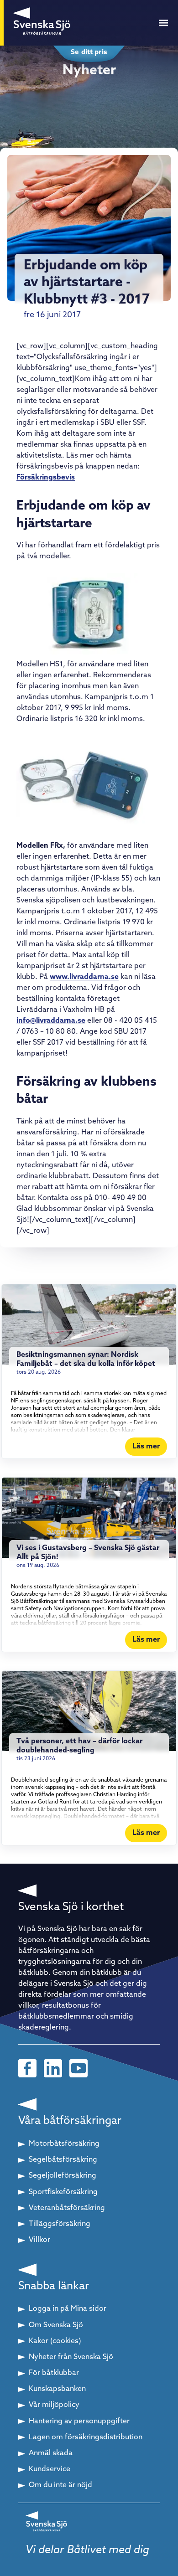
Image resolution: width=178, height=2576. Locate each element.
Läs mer (146, 1447)
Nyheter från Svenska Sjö (71, 2357)
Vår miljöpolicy (54, 2405)
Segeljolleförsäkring (63, 2176)
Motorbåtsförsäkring (64, 2144)
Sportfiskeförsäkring (63, 2192)
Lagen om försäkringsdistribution (86, 2437)
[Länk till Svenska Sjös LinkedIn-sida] (53, 2068)
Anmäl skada (51, 2453)
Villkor (39, 2240)
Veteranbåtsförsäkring (67, 2208)
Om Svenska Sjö (56, 2325)
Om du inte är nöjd (60, 2485)
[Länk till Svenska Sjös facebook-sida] (27, 2068)
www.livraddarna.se (84, 977)
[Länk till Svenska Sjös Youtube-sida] (79, 2068)
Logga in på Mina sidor (68, 2309)
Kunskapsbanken (57, 2389)
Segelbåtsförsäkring (63, 2160)
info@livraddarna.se (51, 1021)
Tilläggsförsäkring (60, 2224)
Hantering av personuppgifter (79, 2421)
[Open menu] (163, 23)
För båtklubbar (54, 2373)
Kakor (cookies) (55, 2341)
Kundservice (50, 2469)
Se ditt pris (89, 53)
